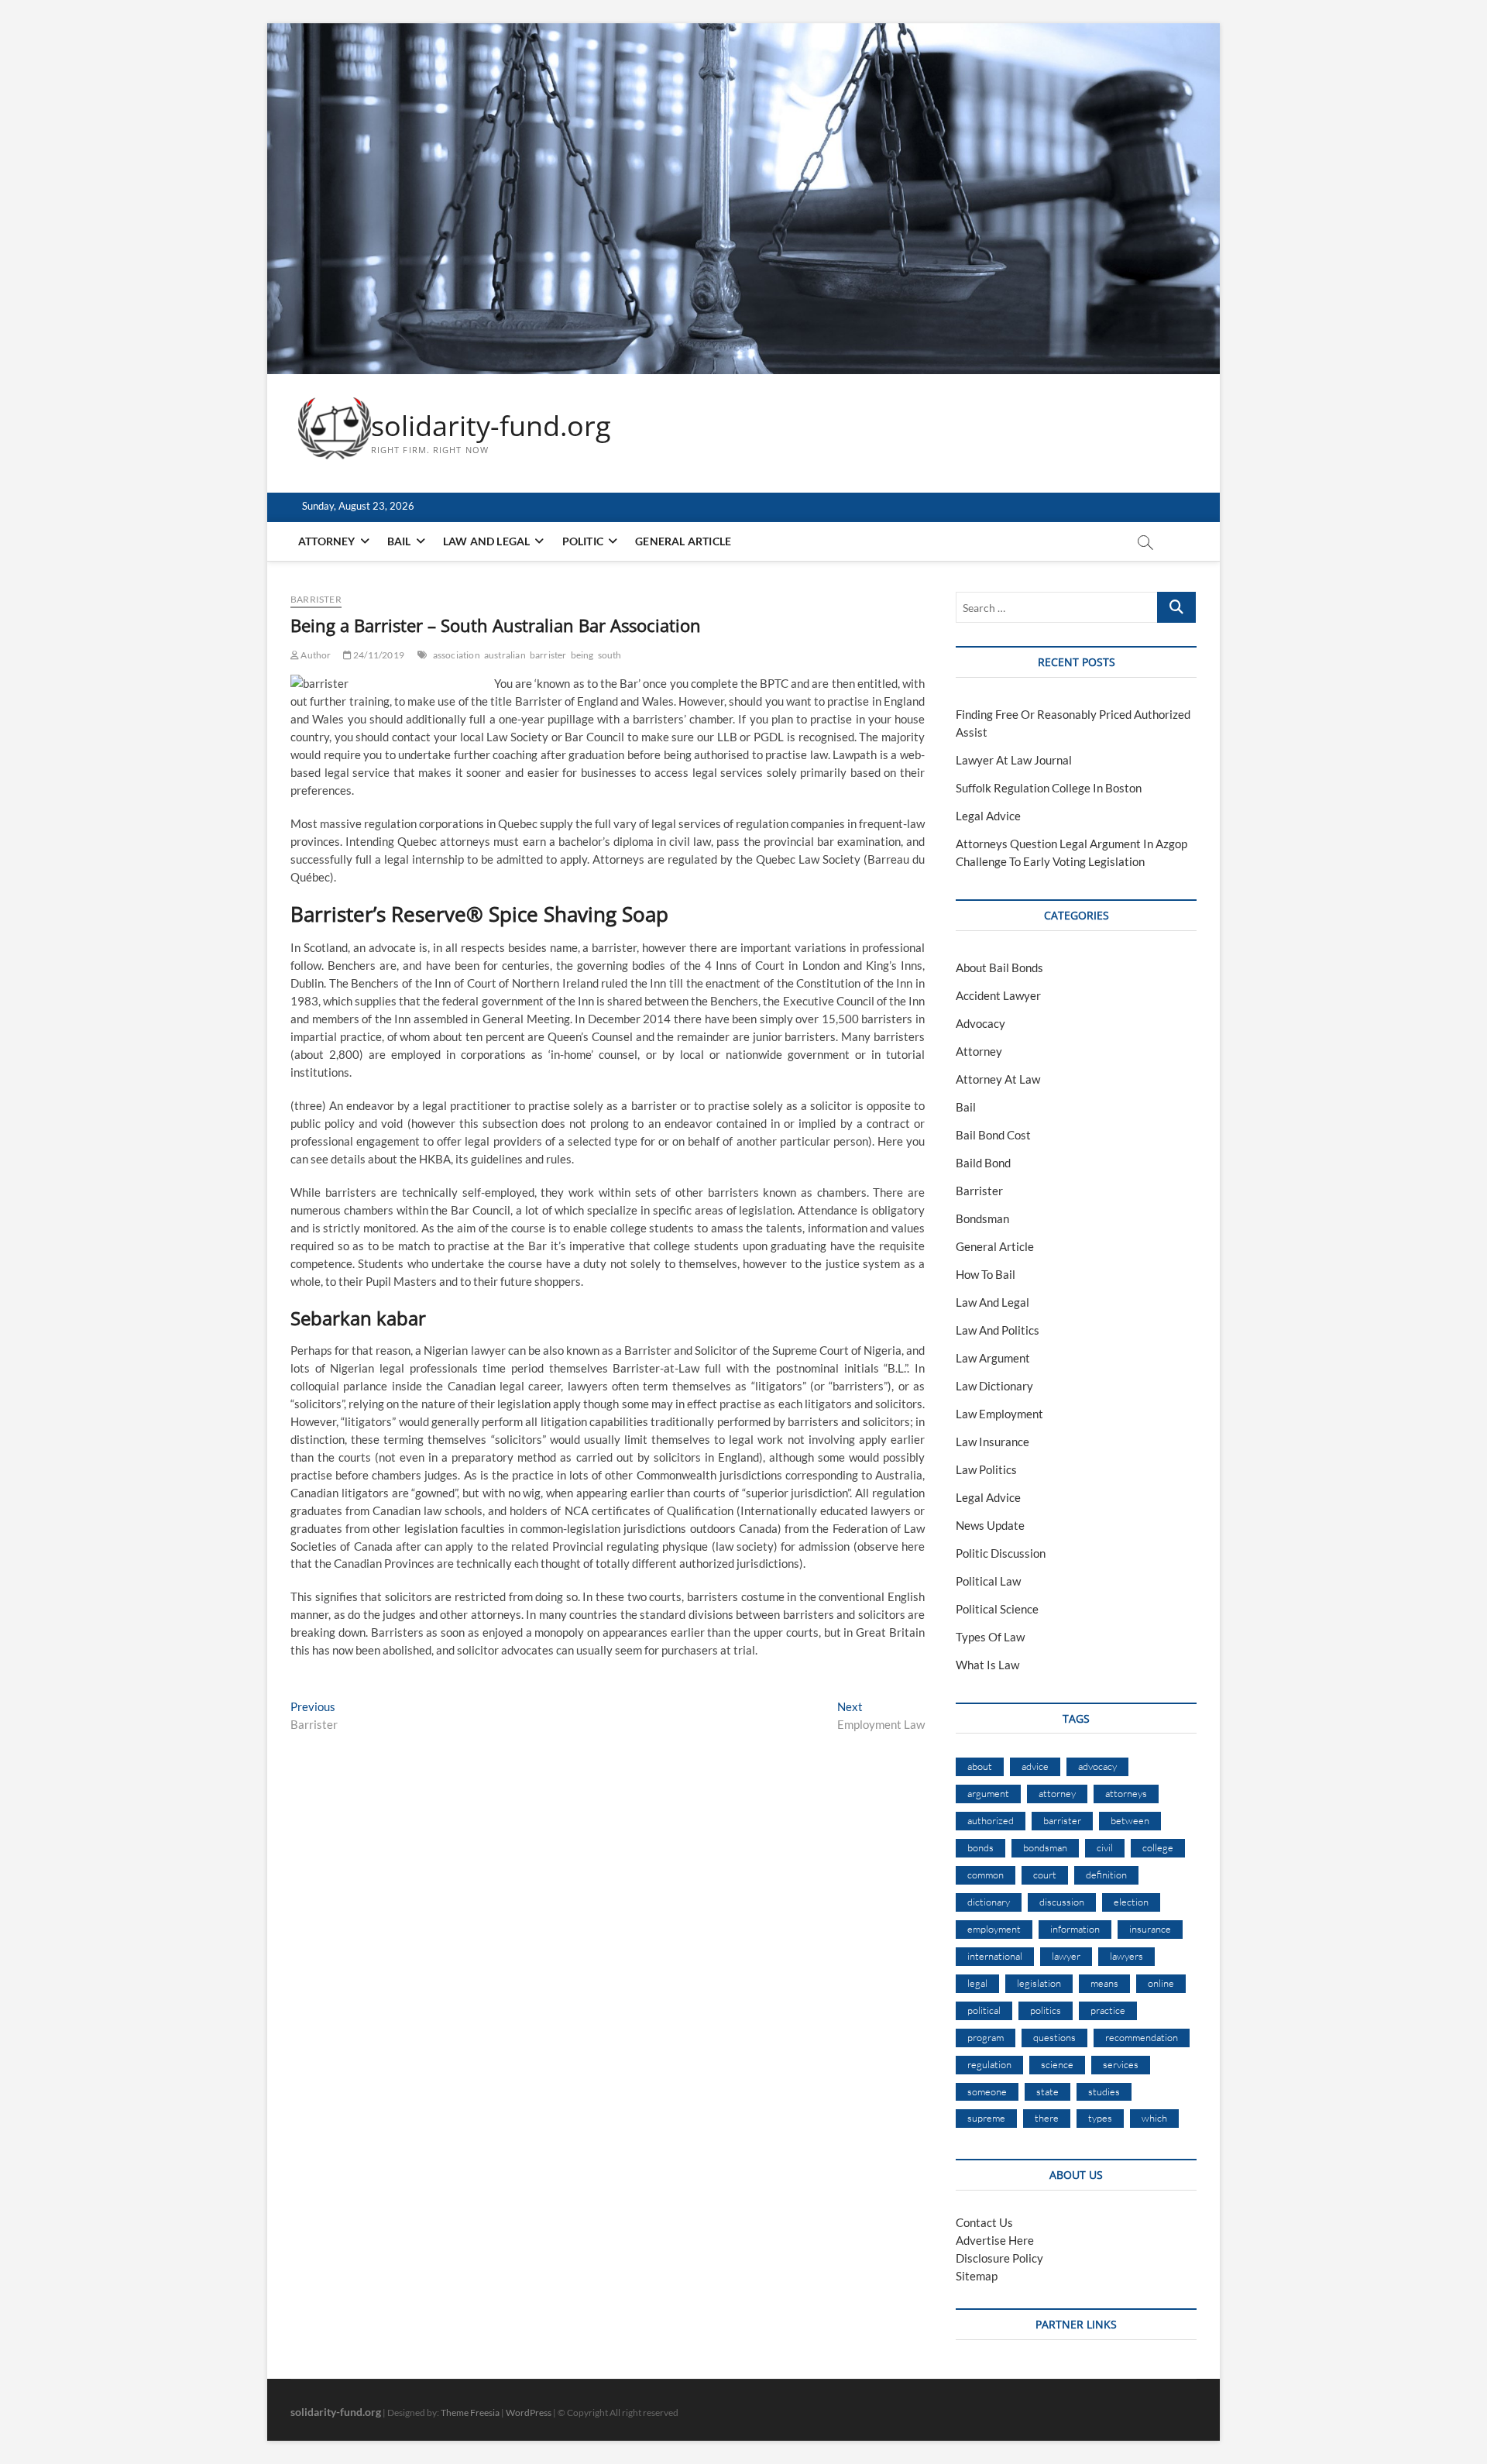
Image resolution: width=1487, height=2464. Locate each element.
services (1121, 2064)
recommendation (1142, 2037)
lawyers (1126, 1956)
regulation (989, 2064)
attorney (1057, 1793)
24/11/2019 (378, 655)
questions (1054, 2037)
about (980, 1766)
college (1158, 1847)
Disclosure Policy (999, 2258)
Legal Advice (988, 816)
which (1154, 2118)
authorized (991, 1820)
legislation (1039, 1983)
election (1131, 1902)
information (1075, 1929)
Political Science (997, 1609)
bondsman (1045, 1847)
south (610, 655)
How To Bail (986, 1274)
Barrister (316, 599)
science (1057, 2064)
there (1047, 2118)
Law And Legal (487, 541)
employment (994, 1929)
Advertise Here (995, 2240)
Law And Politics (998, 1330)
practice (1108, 2010)
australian (505, 655)
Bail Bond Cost (993, 1135)
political (984, 2010)
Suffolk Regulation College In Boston (1049, 788)
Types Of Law (990, 1637)
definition (1106, 1875)
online (1161, 1983)
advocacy (1097, 1766)
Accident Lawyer (998, 995)
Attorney (327, 541)
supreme (986, 2118)
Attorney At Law (998, 1079)
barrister (548, 655)
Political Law (988, 1581)
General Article (683, 541)
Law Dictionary (994, 1386)
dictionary (989, 1902)
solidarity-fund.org (491, 426)
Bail (399, 541)
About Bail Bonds (999, 967)
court (1045, 1875)
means (1104, 1983)
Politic (583, 541)
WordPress (529, 2412)
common (986, 1875)
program (986, 2037)
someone (987, 2091)
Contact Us (984, 2222)
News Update (990, 1525)
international (995, 1956)
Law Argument (993, 1358)
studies (1104, 2091)
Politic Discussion (1001, 1553)
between (1130, 1820)
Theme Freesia (470, 2412)
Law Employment (999, 1414)
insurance (1150, 1929)
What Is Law (987, 1665)
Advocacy (980, 1023)
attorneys (1126, 1793)
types (1100, 2118)
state (1047, 2091)
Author (315, 655)
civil (1105, 1847)
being (582, 655)
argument (988, 1793)
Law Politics (986, 1469)
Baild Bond (983, 1163)
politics (1046, 2010)
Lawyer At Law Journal (1014, 760)
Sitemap (977, 2276)
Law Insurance (992, 1442)
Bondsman (982, 1218)
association (457, 655)
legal (977, 1983)
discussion (1062, 1902)
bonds (980, 1847)
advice (1035, 1766)
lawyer (1066, 1956)
